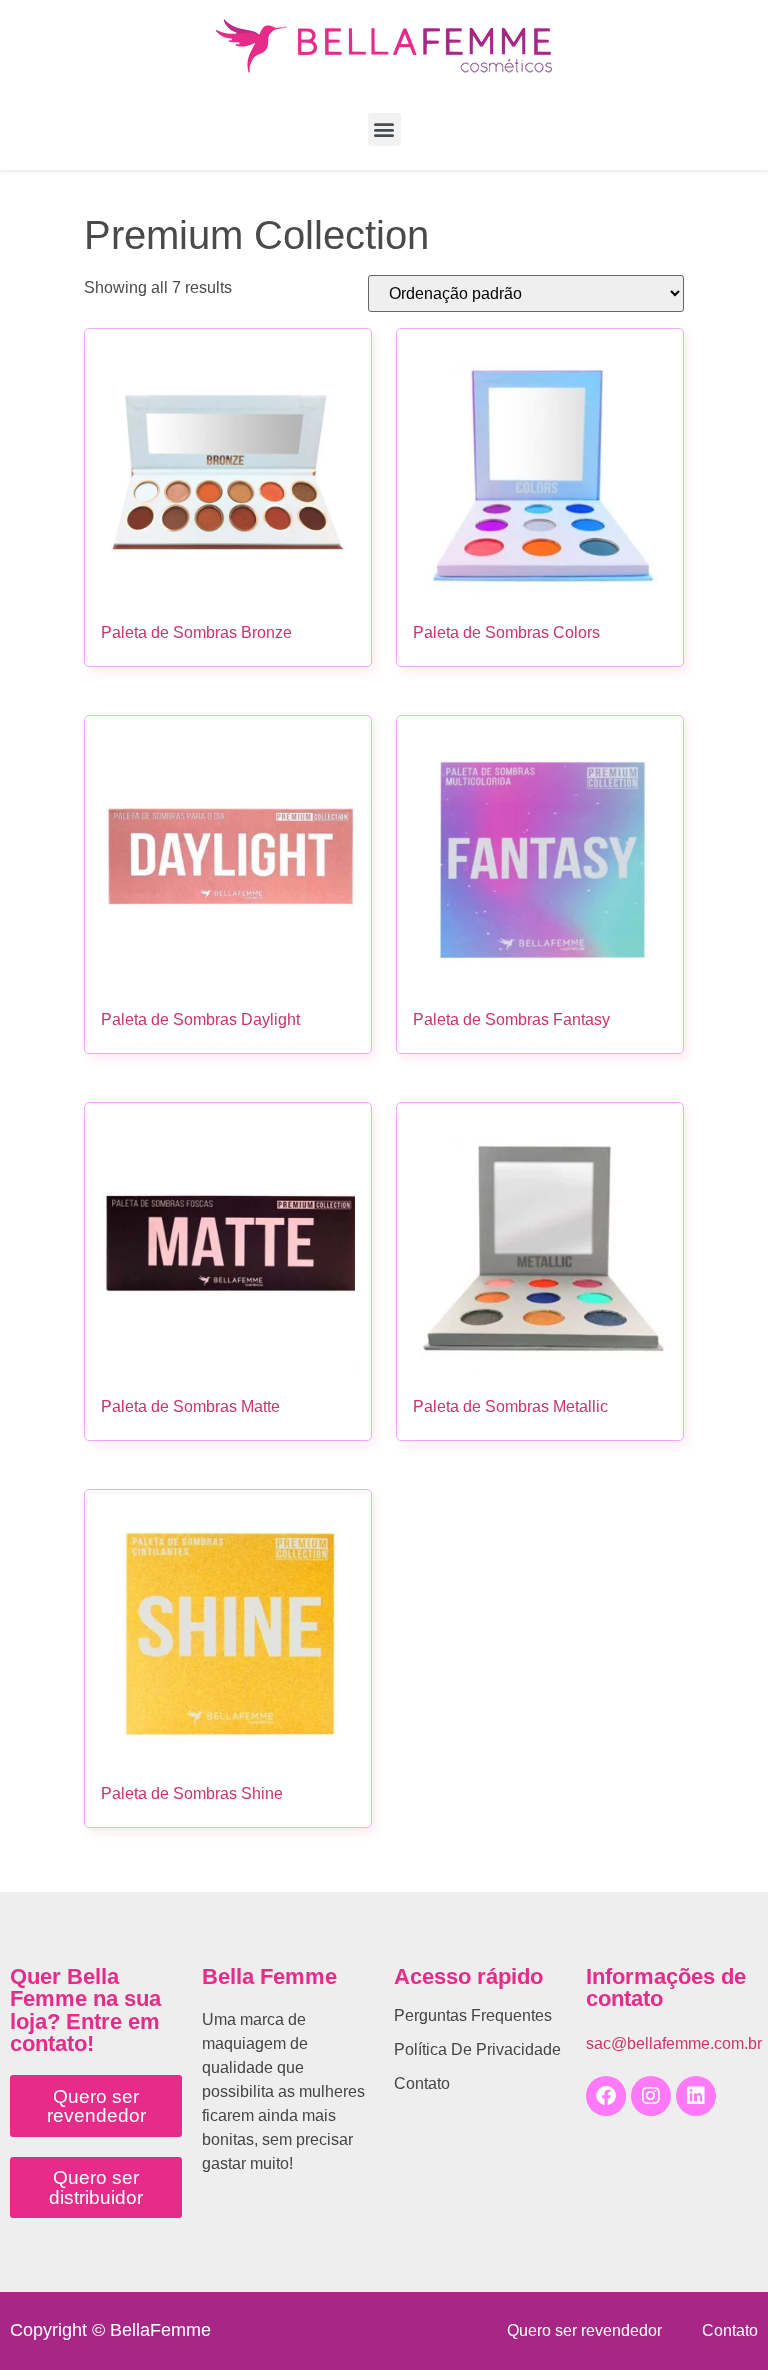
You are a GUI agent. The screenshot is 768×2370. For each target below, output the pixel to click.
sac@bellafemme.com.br (674, 2043)
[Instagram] (651, 2096)
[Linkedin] (696, 2096)
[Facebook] (606, 2096)
